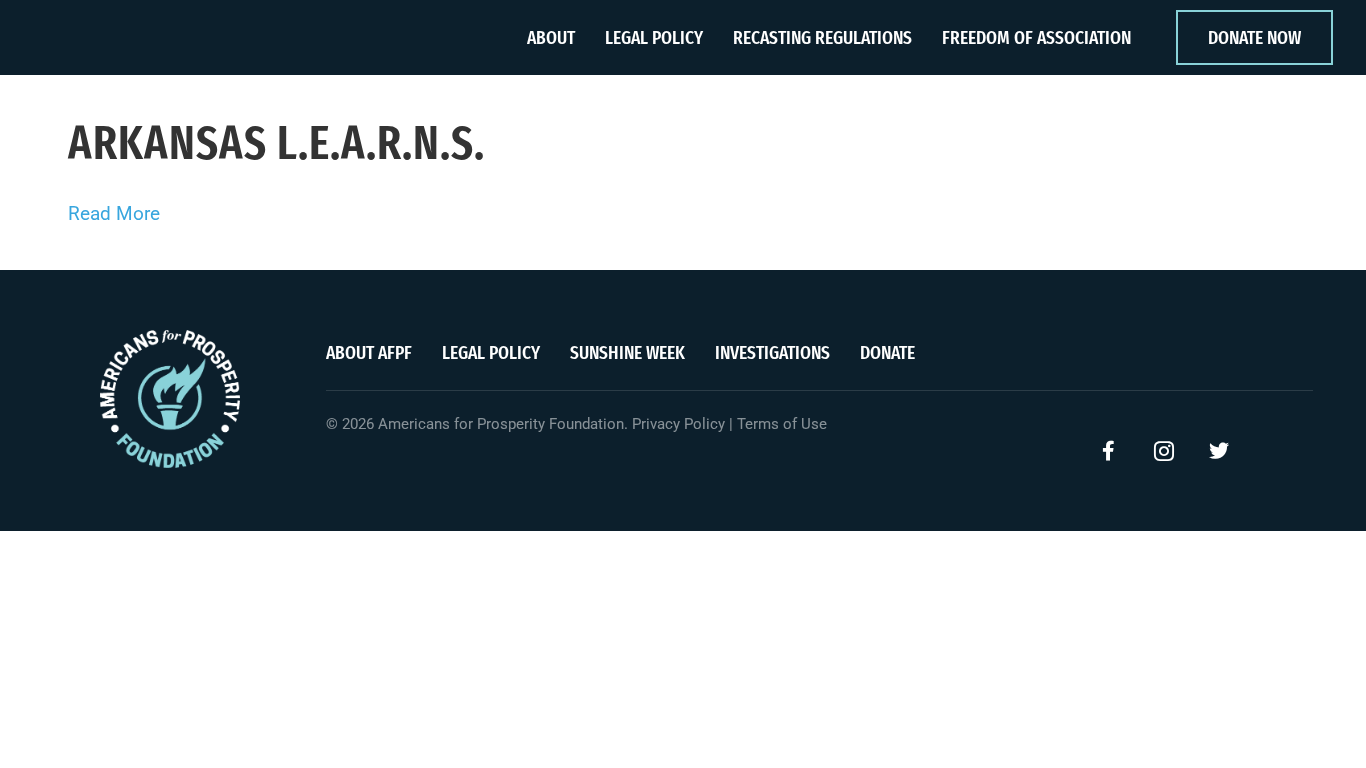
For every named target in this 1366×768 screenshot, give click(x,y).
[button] (1109, 451)
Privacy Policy (678, 424)
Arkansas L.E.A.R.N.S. (276, 143)
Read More (114, 213)
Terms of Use (782, 424)
